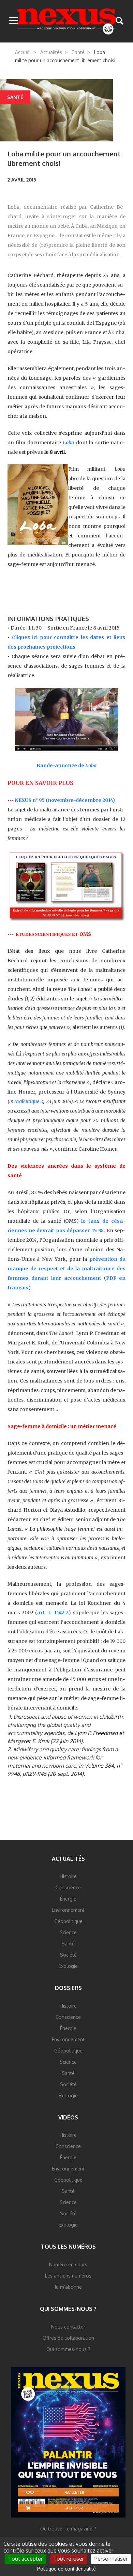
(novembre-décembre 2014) (80, 800)
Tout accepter (25, 2559)
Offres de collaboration (68, 2338)
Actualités (51, 52)
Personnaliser (111, 2559)
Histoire (68, 1876)
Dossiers (68, 1988)
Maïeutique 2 (29, 1101)
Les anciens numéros (68, 2276)
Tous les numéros (68, 2247)
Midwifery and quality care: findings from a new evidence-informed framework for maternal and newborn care (63, 1757)
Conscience (68, 1887)
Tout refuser (69, 2559)
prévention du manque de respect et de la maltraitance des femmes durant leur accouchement (66, 1269)
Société (68, 1955)
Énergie (68, 1899)
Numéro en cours (68, 2264)
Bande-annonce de (66, 766)
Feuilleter (74, 2492)
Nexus (67, 21)
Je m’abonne (68, 2287)
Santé (78, 52)
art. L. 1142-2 (53, 1613)
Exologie (68, 1966)
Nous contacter (68, 2327)
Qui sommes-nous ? (68, 2309)
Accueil (23, 52)
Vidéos (68, 2117)
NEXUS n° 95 (30, 800)
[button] (14, 21)
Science (68, 1932)
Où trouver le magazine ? (68, 2529)
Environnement (68, 1910)
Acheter (75, 2508)
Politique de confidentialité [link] (66, 2569)
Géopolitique (68, 1921)
